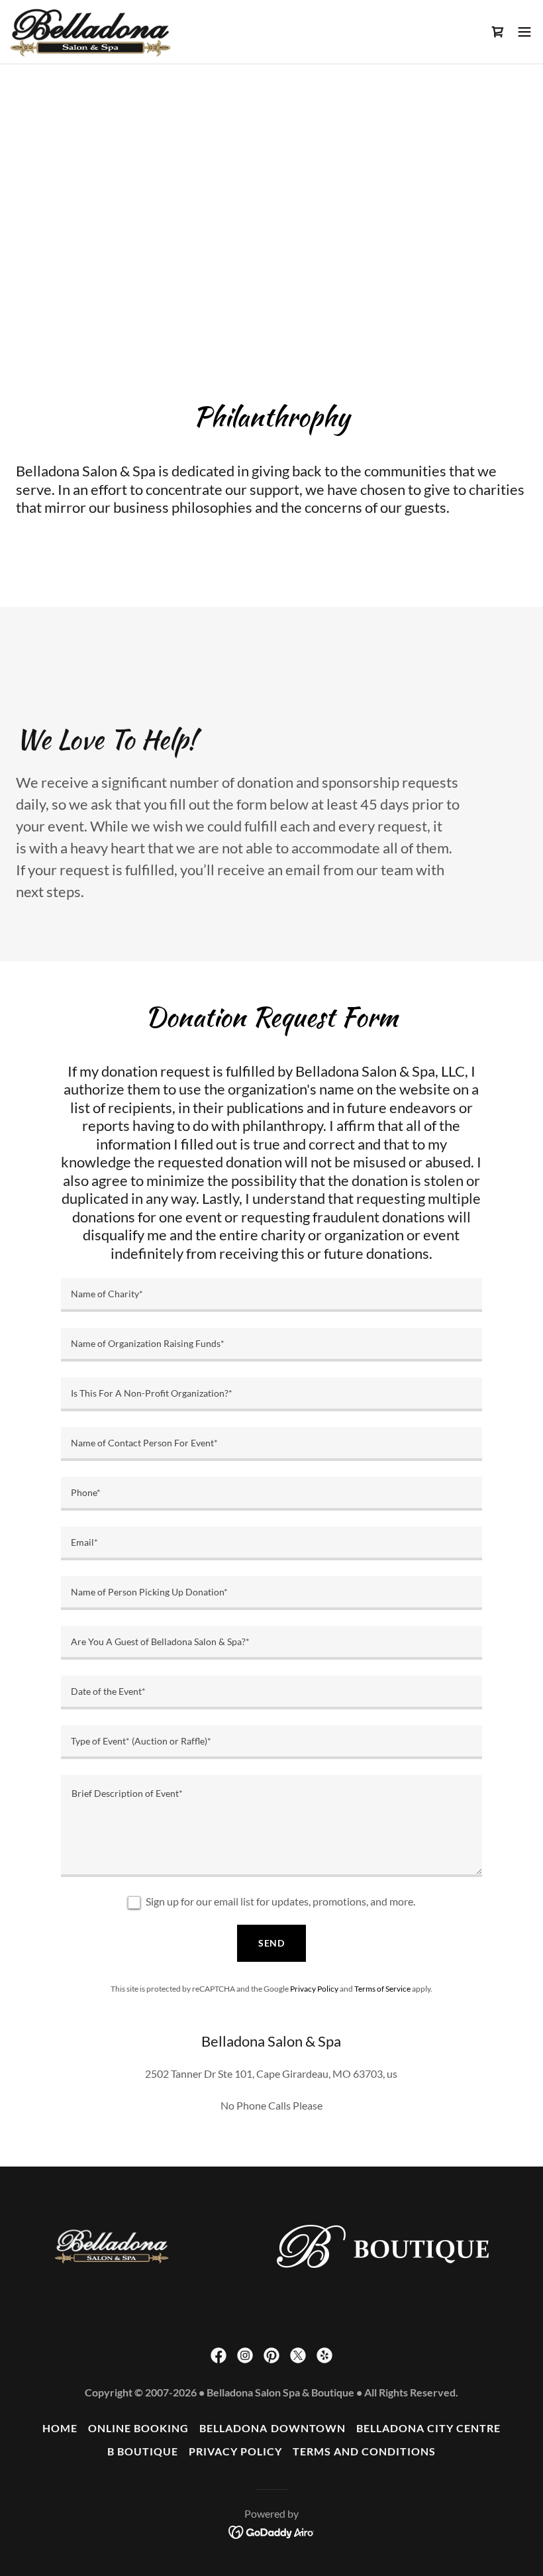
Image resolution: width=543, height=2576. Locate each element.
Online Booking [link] (138, 2428)
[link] (90, 32)
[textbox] (271, 1295)
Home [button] (60, 2428)
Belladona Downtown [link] (272, 2428)
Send (272, 1943)
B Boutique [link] (143, 2451)
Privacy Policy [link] (314, 1989)
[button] (498, 32)
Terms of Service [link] (382, 1989)
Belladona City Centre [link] (428, 2428)
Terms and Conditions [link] (364, 2451)
